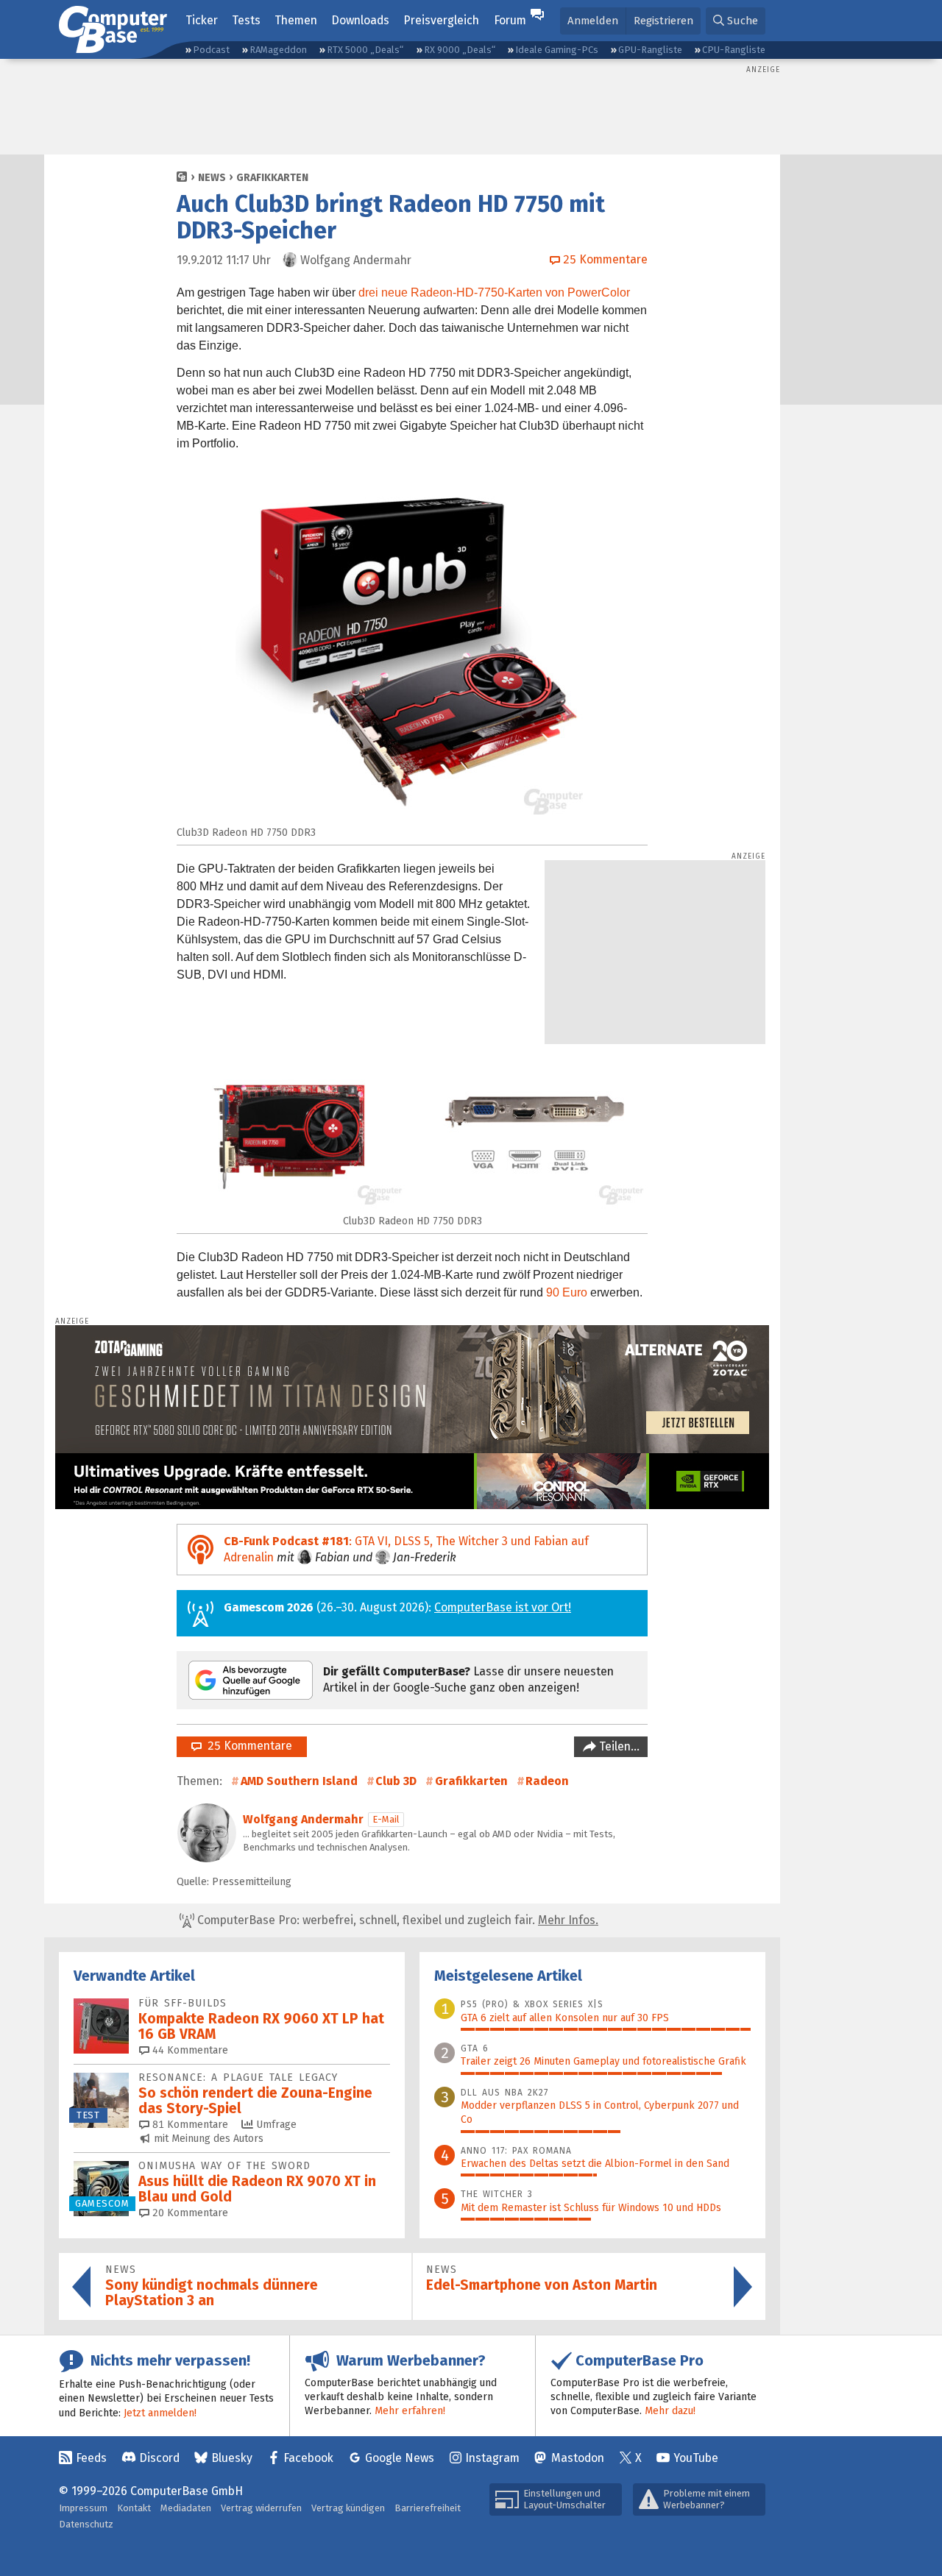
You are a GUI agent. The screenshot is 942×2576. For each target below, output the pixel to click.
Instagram (492, 2458)
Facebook (308, 2458)
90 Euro (567, 1292)
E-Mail (386, 1819)
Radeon (547, 1781)
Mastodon (578, 2458)
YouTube (696, 2458)
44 (189, 2050)
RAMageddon (278, 50)
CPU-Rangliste (734, 50)
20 (189, 2213)
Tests (246, 20)
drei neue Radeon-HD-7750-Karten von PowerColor (494, 292)
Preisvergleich (441, 20)
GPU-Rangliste (650, 50)
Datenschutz (86, 2524)
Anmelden (593, 21)
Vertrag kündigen (348, 2508)
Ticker (202, 20)
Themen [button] (296, 20)
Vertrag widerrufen (261, 2508)
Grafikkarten (272, 178)
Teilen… (618, 1746)
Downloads (360, 20)
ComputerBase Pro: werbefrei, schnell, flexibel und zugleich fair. (396, 1920)
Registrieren (663, 21)
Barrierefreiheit (428, 2508)
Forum (510, 20)
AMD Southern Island (299, 1781)
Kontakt (134, 2508)
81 (189, 2125)
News (212, 178)
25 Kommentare (247, 1746)
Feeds (91, 2458)
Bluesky (232, 2458)
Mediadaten (186, 2508)
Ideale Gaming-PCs (557, 50)
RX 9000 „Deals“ (460, 50)
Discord (159, 2458)
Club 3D (396, 1781)
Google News (400, 2458)
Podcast (211, 50)
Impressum (83, 2508)
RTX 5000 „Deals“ (365, 50)
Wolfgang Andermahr (303, 1819)
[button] (736, 21)
